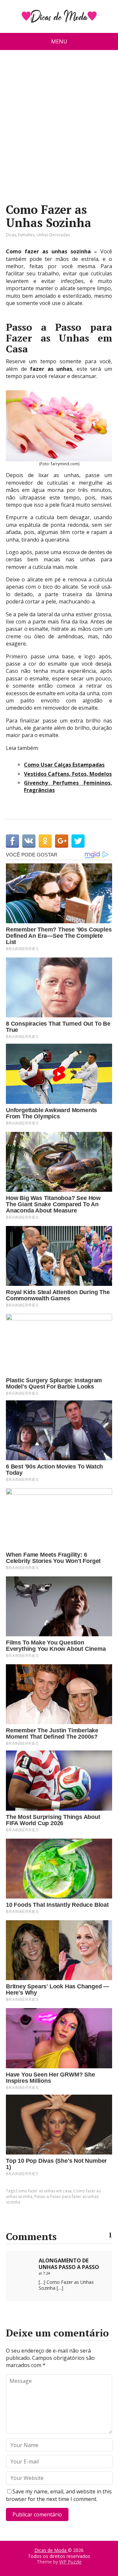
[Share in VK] (29, 841)
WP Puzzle (70, 2562)
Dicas (11, 235)
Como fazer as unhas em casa (44, 2191)
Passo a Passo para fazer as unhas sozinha (52, 2199)
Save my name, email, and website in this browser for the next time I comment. (59, 2495)
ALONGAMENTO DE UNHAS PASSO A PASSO (69, 2264)
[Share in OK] (45, 841)
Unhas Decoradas (53, 235)
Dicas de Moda (51, 2550)
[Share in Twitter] (78, 841)
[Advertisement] (59, 129)
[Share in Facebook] (12, 841)
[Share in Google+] (62, 841)
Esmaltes (26, 235)
